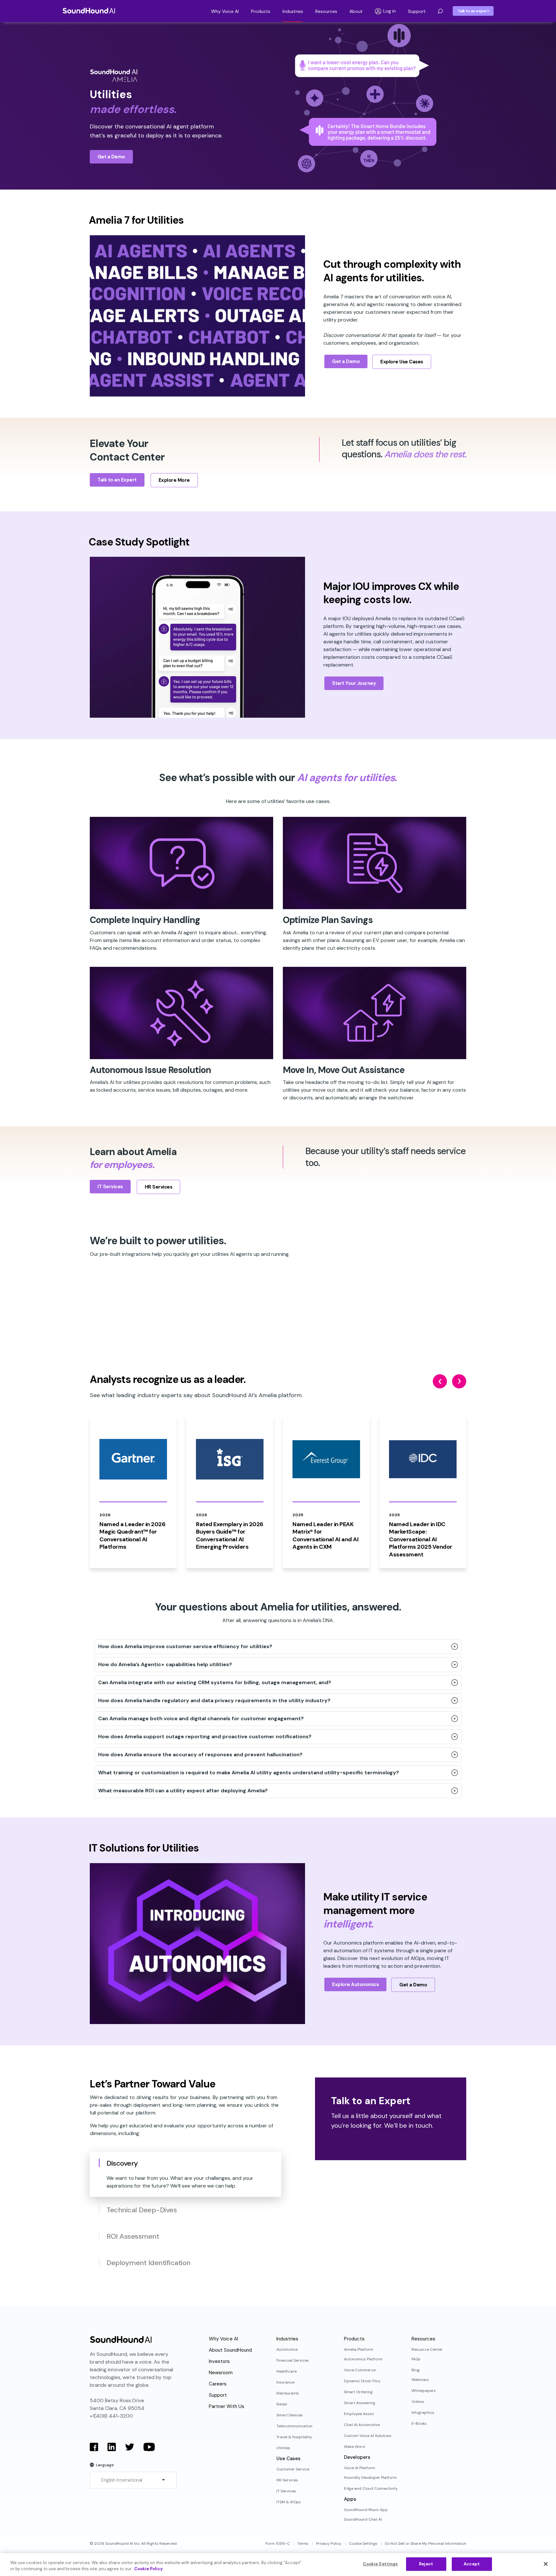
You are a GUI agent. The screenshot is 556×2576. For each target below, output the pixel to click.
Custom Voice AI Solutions (368, 2436)
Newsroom (221, 2373)
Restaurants (288, 2393)
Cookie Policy (148, 2569)
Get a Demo (111, 157)
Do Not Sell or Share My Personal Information (426, 2543)
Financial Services (293, 2360)
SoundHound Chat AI (363, 2519)
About (356, 11)
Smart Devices (290, 2415)
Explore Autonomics (355, 1984)
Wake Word (354, 2447)
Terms (303, 2543)
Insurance (285, 2382)
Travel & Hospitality (294, 2437)
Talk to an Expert (117, 480)
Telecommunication (294, 2426)
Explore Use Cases (402, 362)
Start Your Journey (354, 683)
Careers (218, 2384)
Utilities (283, 2448)
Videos (418, 2402)
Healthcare (287, 2371)
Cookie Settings (363, 2543)
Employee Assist (359, 2414)
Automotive (287, 2349)
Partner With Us (227, 2406)
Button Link (113, 1492)
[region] (278, 2565)
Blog (416, 2370)
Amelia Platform (359, 2349)
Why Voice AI (225, 11)
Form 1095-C (278, 2543)
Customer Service (293, 2469)
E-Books (419, 2423)
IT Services (110, 1187)
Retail (282, 2404)
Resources (326, 11)
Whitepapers (424, 2391)
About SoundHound (230, 2350)
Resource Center (427, 2349)
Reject (426, 2564)
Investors (219, 2361)
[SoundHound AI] (89, 11)
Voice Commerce (360, 2370)
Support (417, 11)
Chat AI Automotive (362, 2425)
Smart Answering (360, 2403)
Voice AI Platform (360, 2468)
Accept (472, 2564)
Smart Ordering (358, 2392)
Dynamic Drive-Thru (362, 2381)
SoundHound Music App (366, 2510)
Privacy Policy (329, 2543)
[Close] (546, 2564)
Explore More (174, 480)
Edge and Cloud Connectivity (371, 2488)
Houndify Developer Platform (370, 2478)
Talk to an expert (473, 11)
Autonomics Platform (363, 2359)
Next (459, 1381)
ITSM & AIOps (289, 2502)
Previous (440, 1381)
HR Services (159, 1187)
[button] (440, 11)
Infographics (423, 2413)
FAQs (416, 2359)
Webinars (420, 2380)
